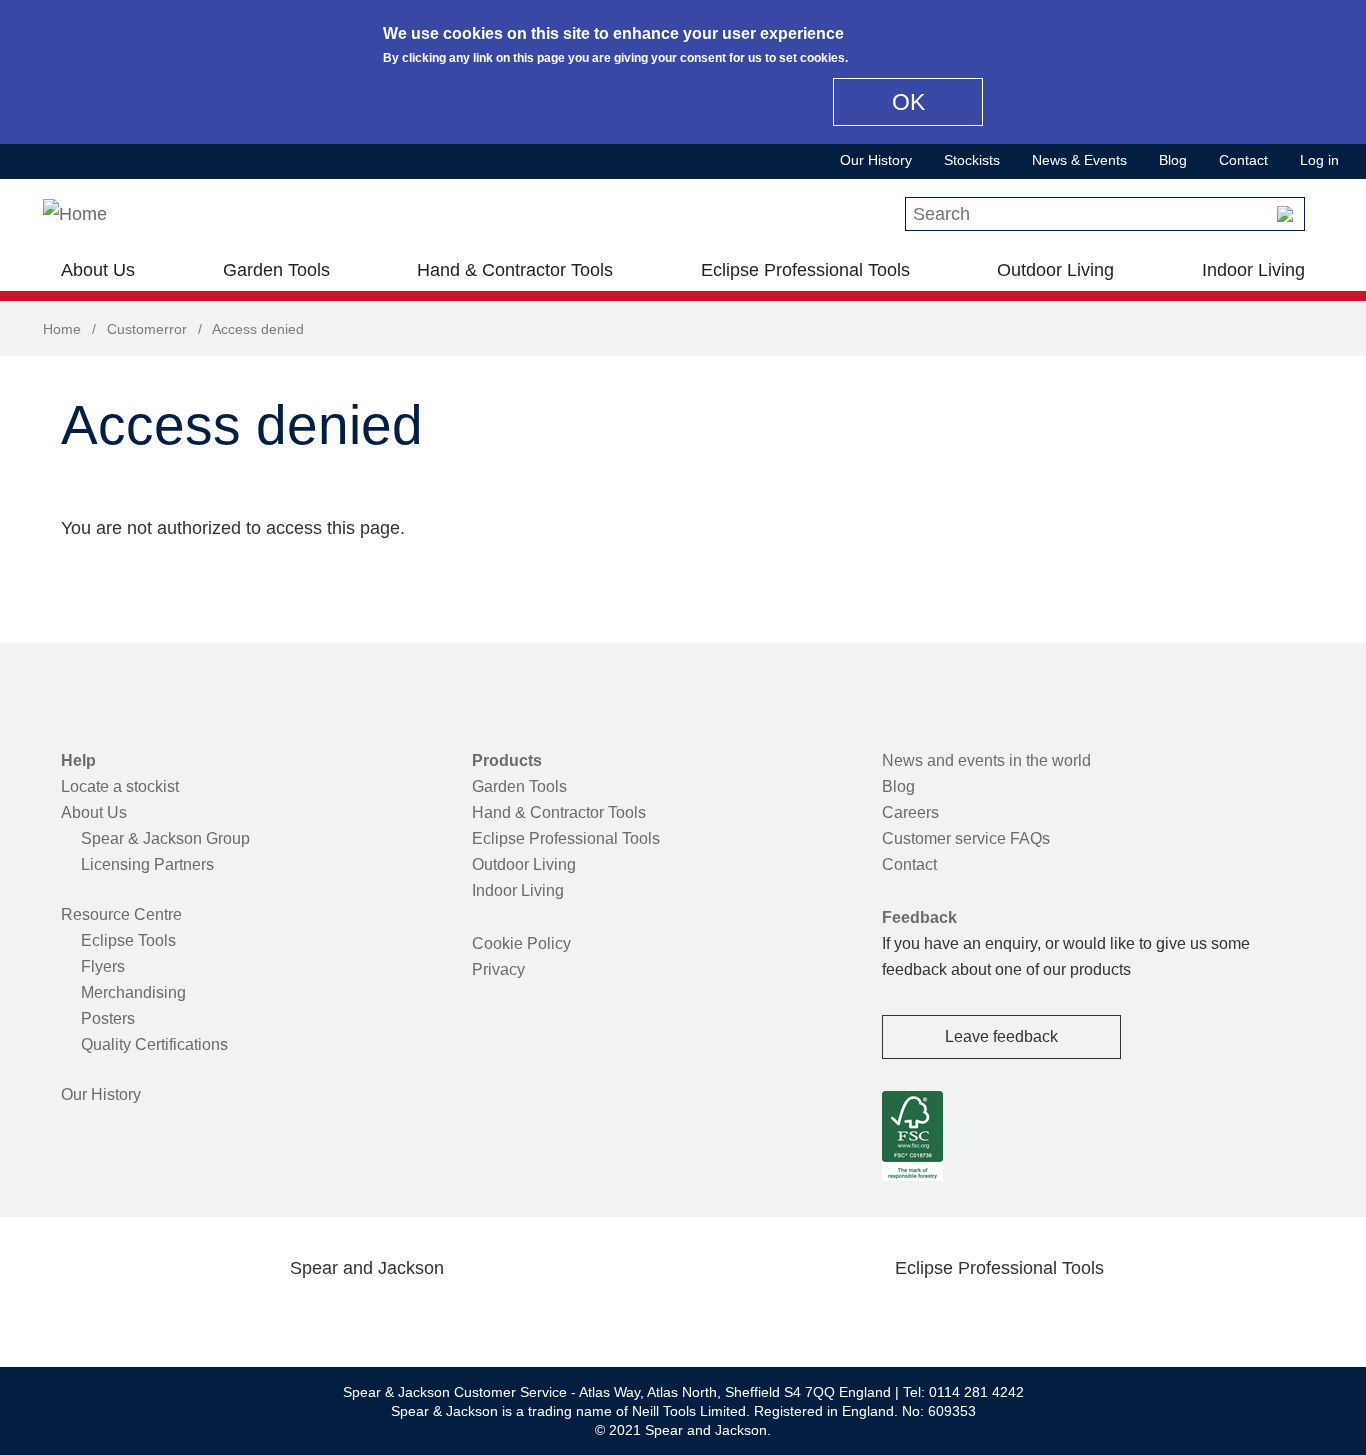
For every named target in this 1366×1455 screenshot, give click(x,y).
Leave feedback (1001, 1036)
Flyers (103, 966)
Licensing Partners (147, 864)
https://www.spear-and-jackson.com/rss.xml (526, 1315)
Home (62, 329)
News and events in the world (986, 760)
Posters (108, 1018)
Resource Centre (121, 914)
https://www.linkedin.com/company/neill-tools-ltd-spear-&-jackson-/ (399, 1315)
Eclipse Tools (128, 940)
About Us (98, 270)
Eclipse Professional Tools (805, 270)
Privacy (498, 969)
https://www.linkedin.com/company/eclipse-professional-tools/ (1095, 1315)
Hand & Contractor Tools (515, 270)
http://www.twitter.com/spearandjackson (271, 1315)
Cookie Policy (521, 943)
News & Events (1079, 160)
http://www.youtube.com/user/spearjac (462, 1315)
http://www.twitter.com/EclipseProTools (967, 1315)
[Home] (75, 214)
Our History (876, 160)
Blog (1173, 160)
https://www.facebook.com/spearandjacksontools (208, 1315)
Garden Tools (276, 270)
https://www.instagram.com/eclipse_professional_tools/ (1031, 1315)
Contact (1243, 160)
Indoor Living (1253, 270)
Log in (1319, 160)
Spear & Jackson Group (165, 838)
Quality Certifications (154, 1044)
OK (908, 102)
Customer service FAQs (966, 838)
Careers (910, 812)
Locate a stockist (120, 786)
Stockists (972, 160)
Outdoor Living (1055, 270)
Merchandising (133, 992)
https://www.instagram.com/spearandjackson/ (335, 1315)
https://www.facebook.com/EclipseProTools (904, 1315)
